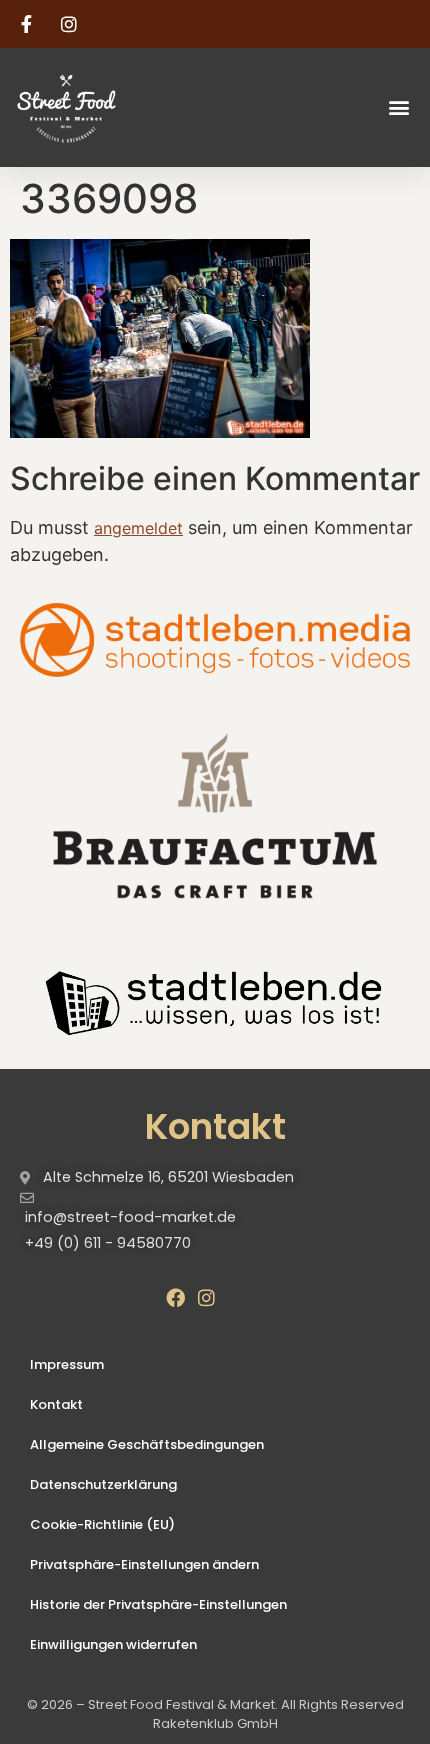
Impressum (67, 1364)
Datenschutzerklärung (103, 1484)
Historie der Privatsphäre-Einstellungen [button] (158, 1604)
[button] (398, 107)
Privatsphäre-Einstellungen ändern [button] (144, 1564)
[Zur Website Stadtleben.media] (215, 640)
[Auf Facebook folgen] (29, 24)
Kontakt (56, 1404)
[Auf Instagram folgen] (72, 24)
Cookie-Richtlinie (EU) (102, 1524)
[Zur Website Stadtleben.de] (215, 1000)
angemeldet (138, 528)
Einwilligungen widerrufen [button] (113, 1644)
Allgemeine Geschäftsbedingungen (147, 1444)
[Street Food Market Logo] (102, 107)
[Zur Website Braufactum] (215, 814)
